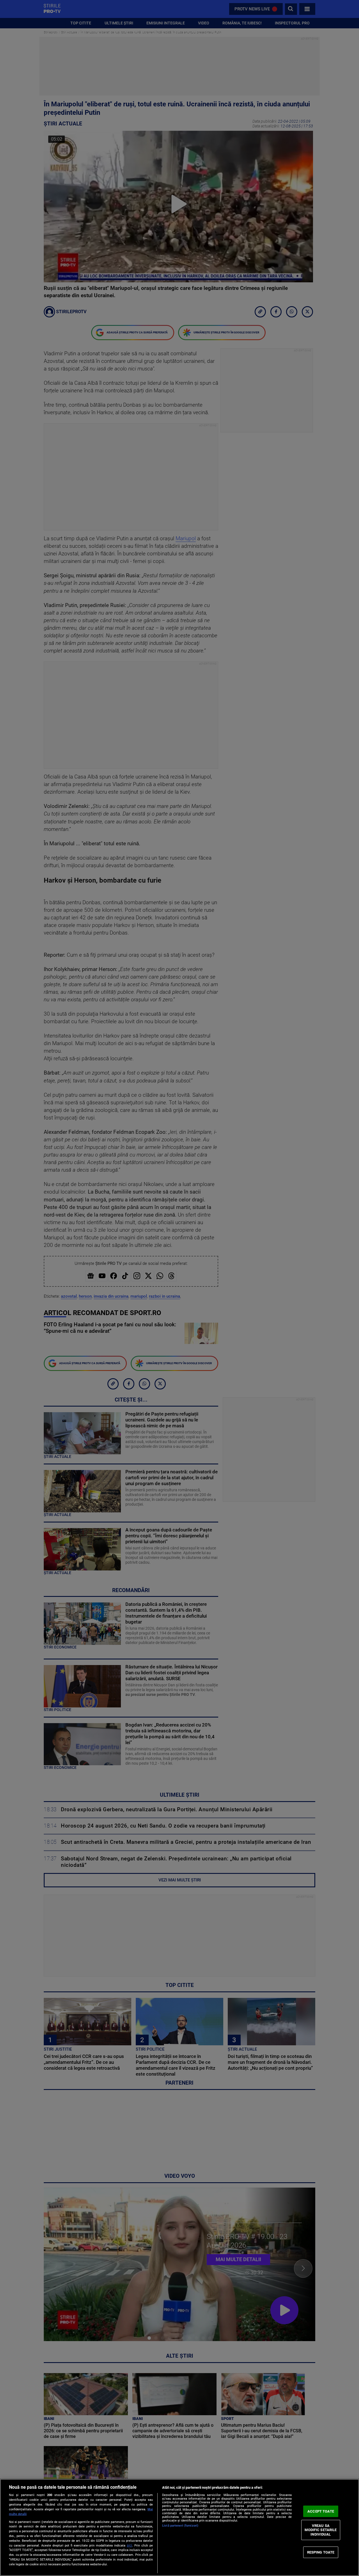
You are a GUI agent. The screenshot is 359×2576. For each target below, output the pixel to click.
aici (129, 2545)
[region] (179, 2527)
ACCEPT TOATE (321, 2511)
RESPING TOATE (321, 2552)
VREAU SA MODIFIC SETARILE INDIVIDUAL (321, 2530)
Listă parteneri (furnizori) (180, 2526)
